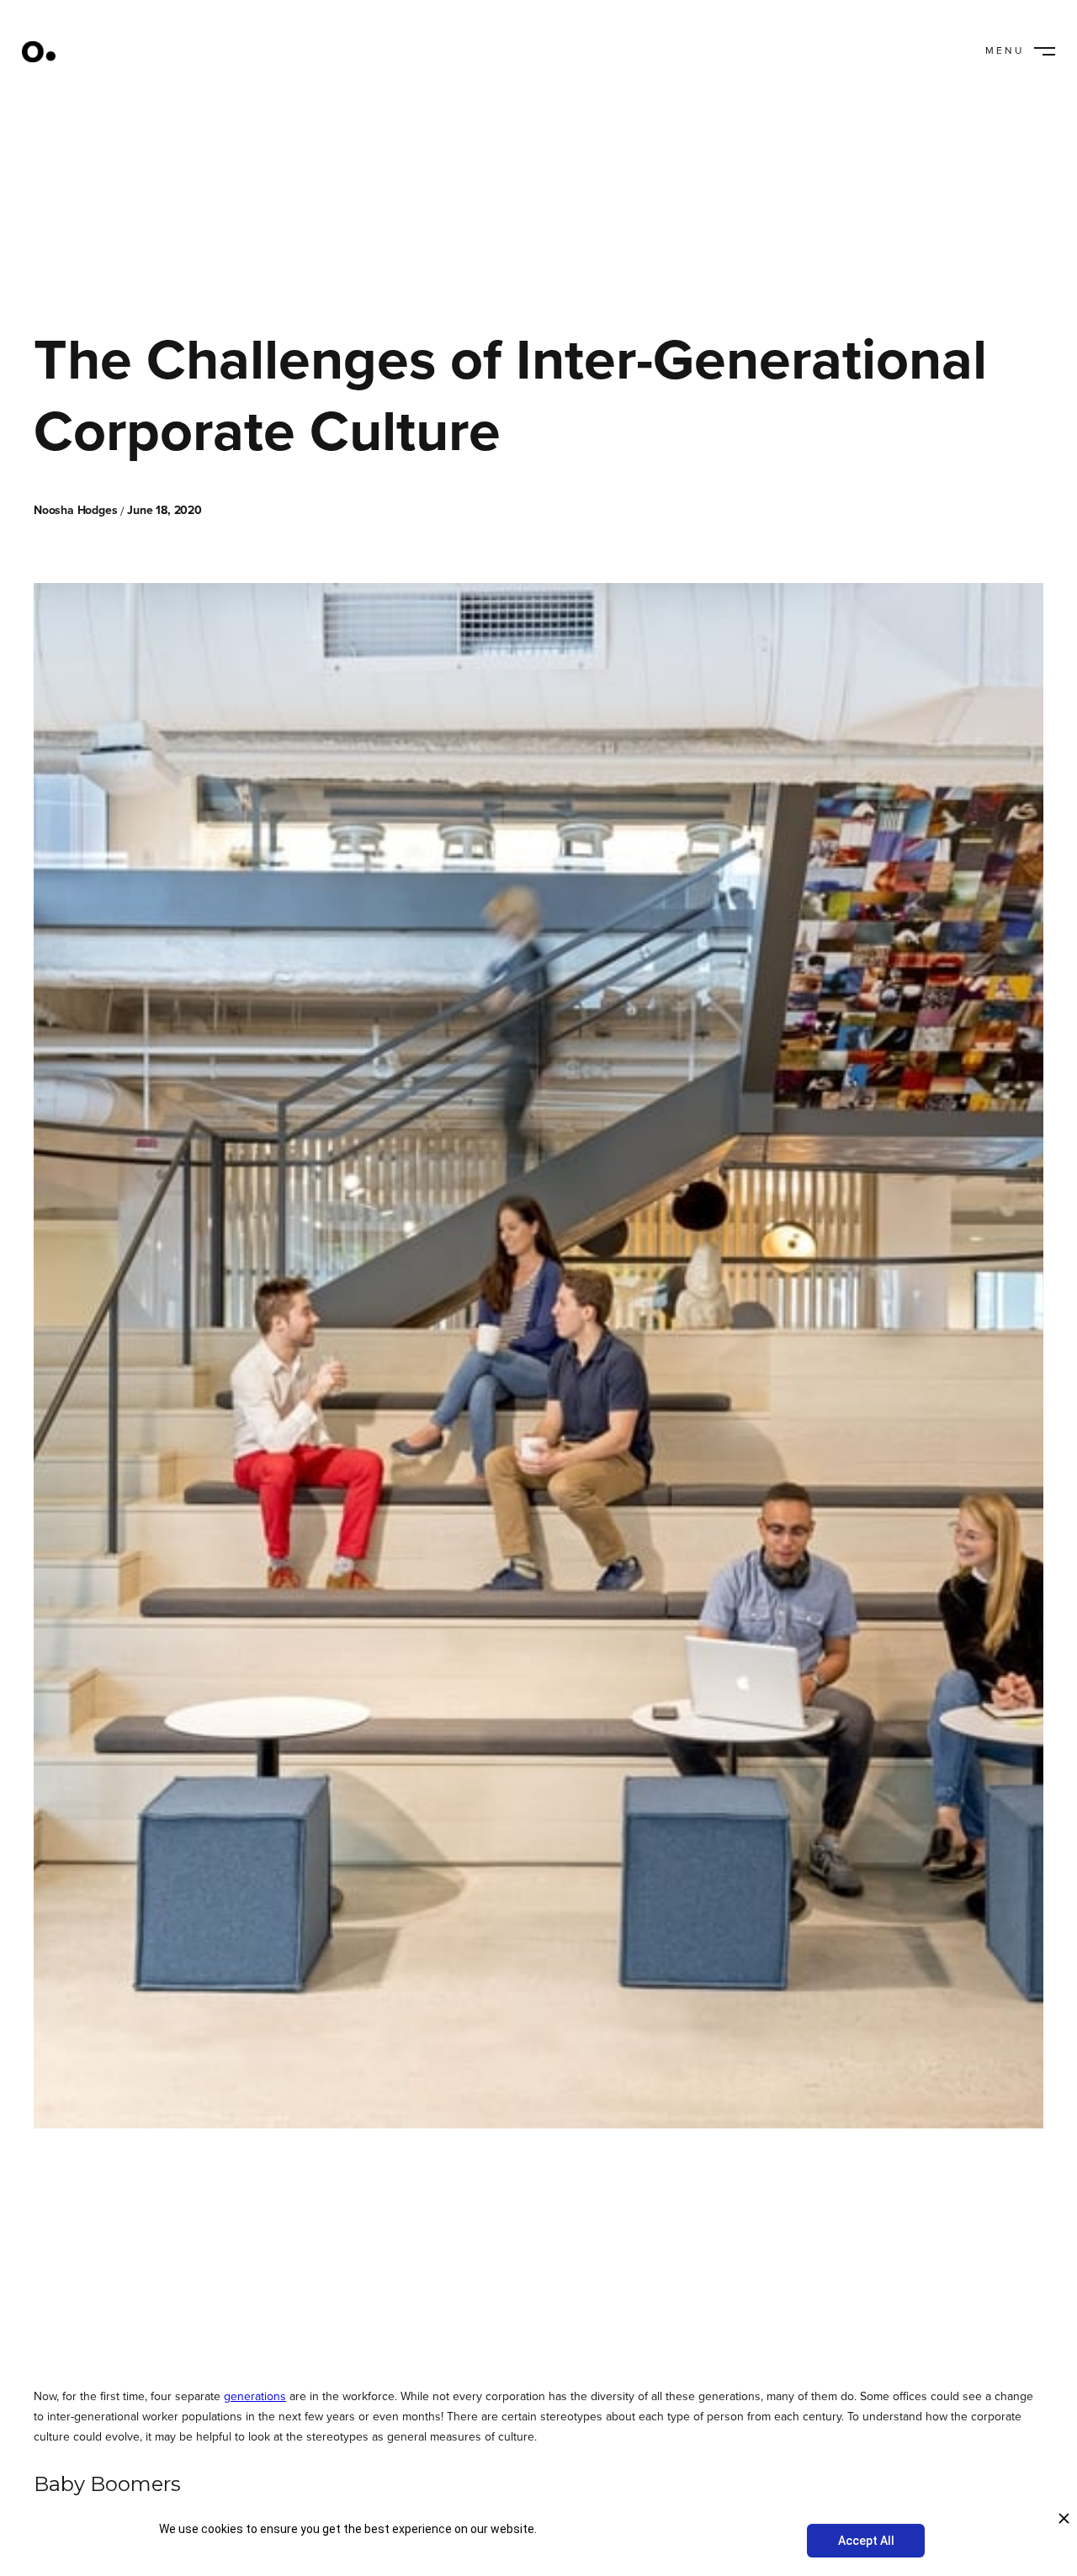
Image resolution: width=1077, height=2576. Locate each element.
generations (255, 2396)
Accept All (866, 2541)
